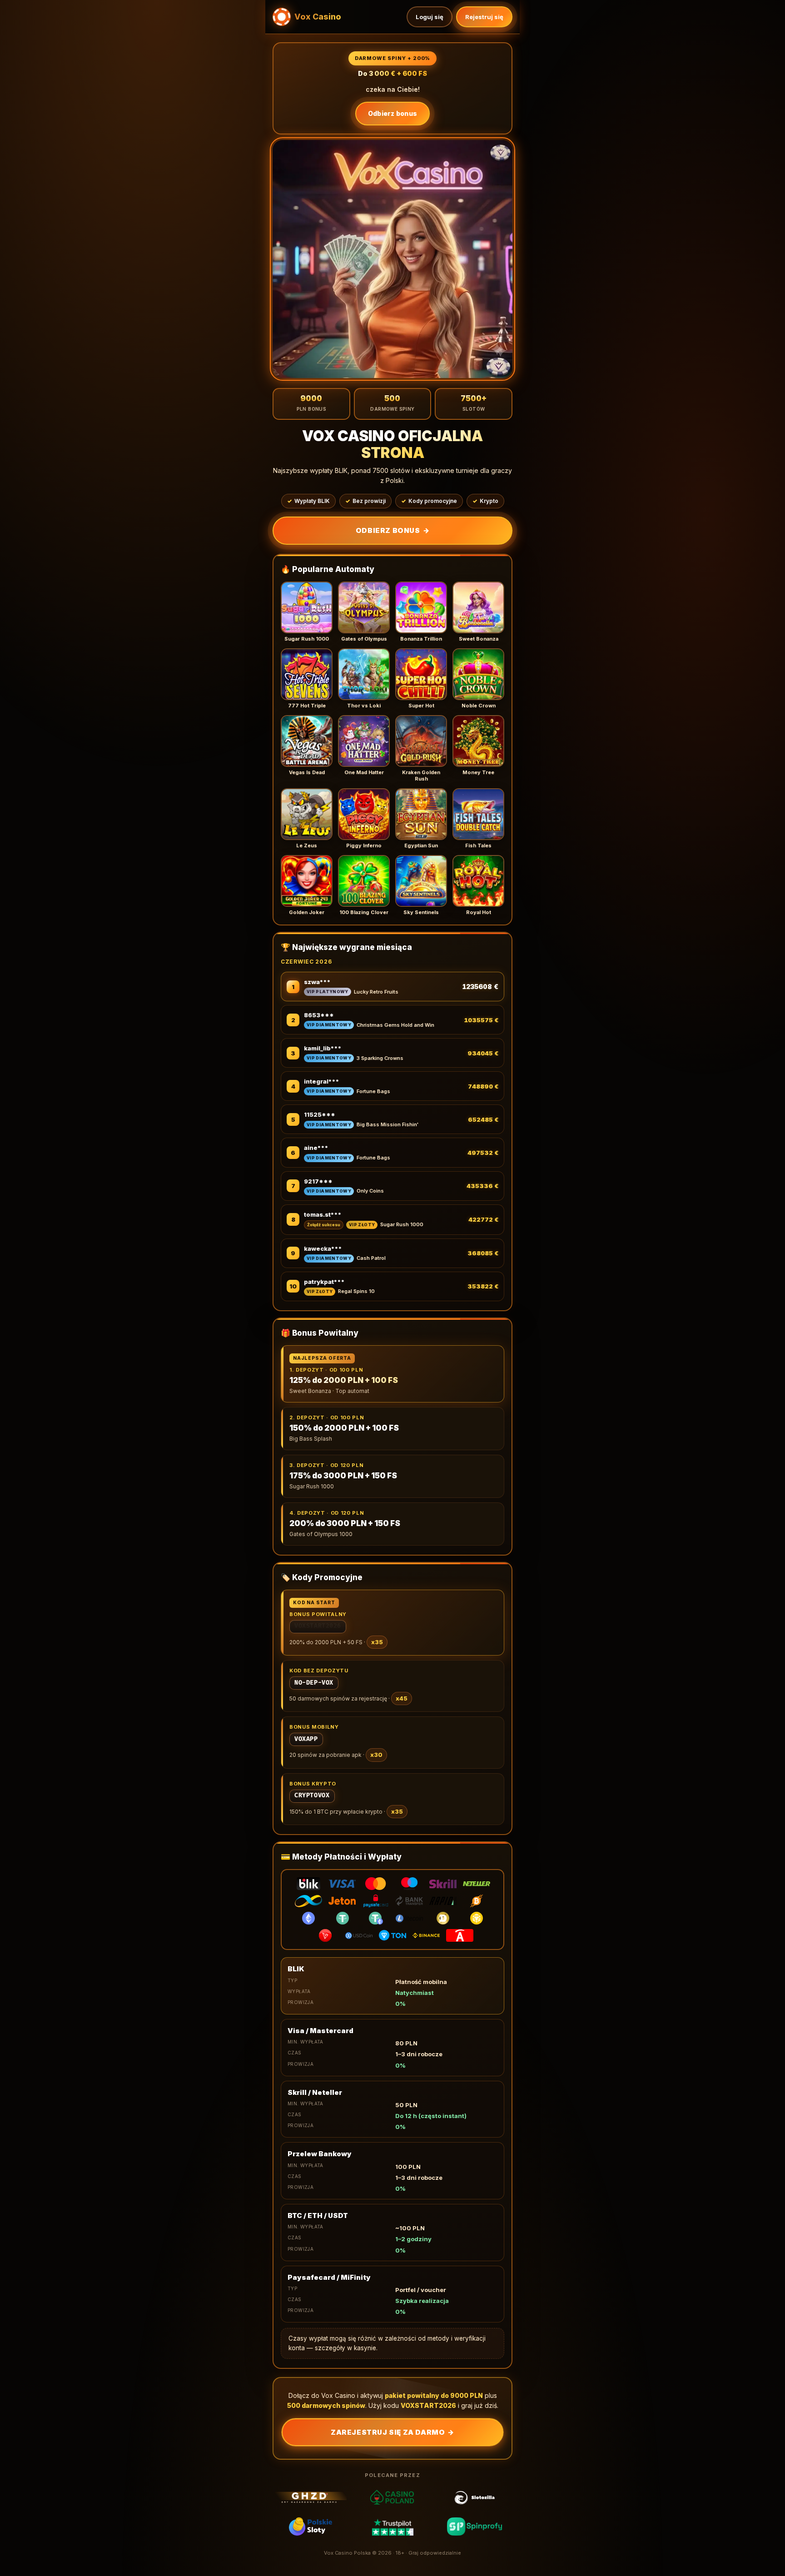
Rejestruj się (484, 17)
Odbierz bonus (393, 113)
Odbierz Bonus (392, 530)
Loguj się (430, 17)
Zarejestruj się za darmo (392, 2432)
